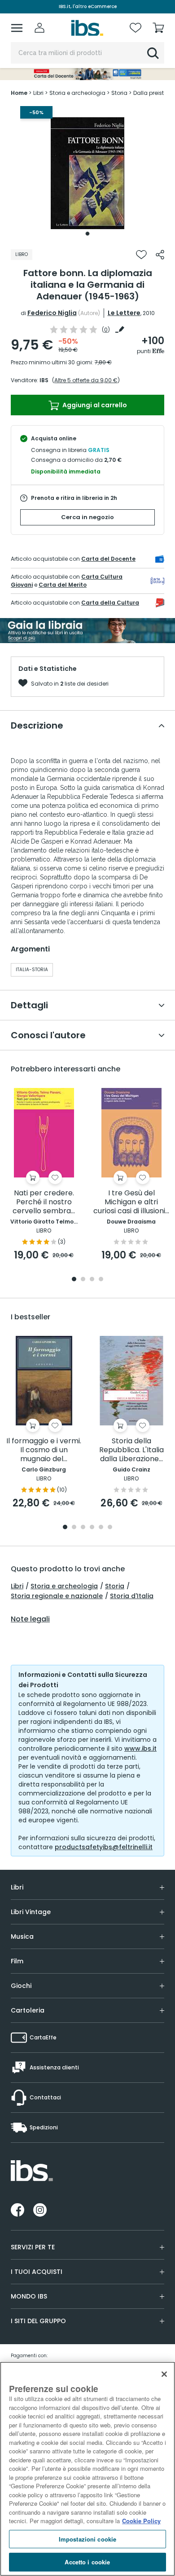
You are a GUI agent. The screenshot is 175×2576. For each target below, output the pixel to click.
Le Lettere (124, 313)
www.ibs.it (140, 1749)
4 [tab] (101, 1280)
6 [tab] (110, 1528)
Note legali (30, 1619)
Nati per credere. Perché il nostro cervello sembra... (44, 1202)
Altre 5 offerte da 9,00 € (86, 380)
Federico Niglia (52, 313)
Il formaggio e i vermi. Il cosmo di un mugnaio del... (44, 1450)
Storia (115, 1586)
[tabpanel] (87, 173)
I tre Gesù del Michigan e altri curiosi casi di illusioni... (131, 1202)
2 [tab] (83, 1280)
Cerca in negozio (87, 517)
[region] (87, 2469)
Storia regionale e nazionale (57, 1596)
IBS (44, 380)
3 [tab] (92, 1280)
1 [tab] (87, 234)
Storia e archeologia (64, 1586)
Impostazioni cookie (87, 2539)
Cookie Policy (141, 2521)
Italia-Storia (32, 970)
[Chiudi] (164, 2374)
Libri (17, 1586)
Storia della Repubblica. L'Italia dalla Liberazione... (131, 1450)
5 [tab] (101, 1528)
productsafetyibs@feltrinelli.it (104, 1847)
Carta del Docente (108, 559)
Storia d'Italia (132, 1596)
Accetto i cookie (87, 2562)
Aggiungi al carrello (94, 405)
